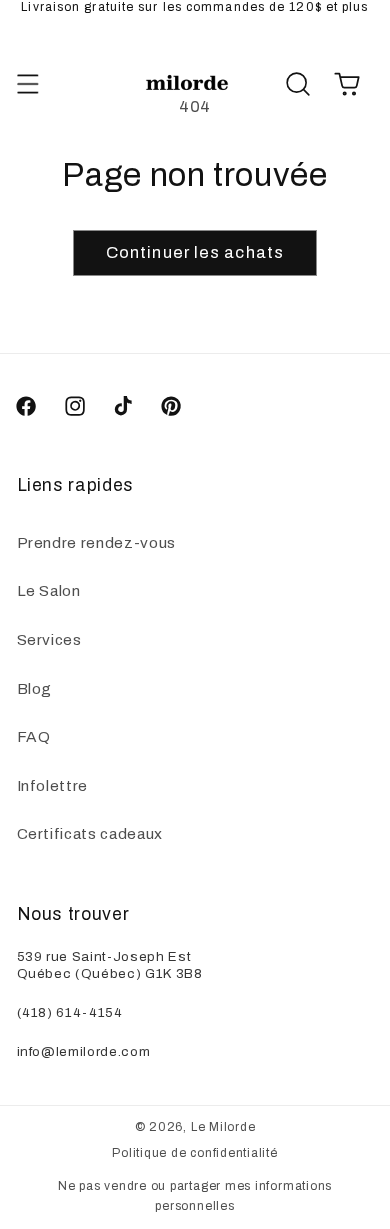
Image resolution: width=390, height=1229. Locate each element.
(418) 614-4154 (70, 1012)
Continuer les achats (195, 252)
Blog (35, 688)
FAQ (34, 736)
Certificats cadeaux (90, 833)
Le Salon (49, 590)
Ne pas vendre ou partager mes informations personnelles (195, 1196)
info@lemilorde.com (84, 1051)
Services (49, 639)
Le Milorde (223, 1127)
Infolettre (53, 785)
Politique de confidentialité (195, 1153)
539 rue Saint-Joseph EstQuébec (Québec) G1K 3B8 (110, 964)
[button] (27, 84)
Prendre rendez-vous (97, 542)
